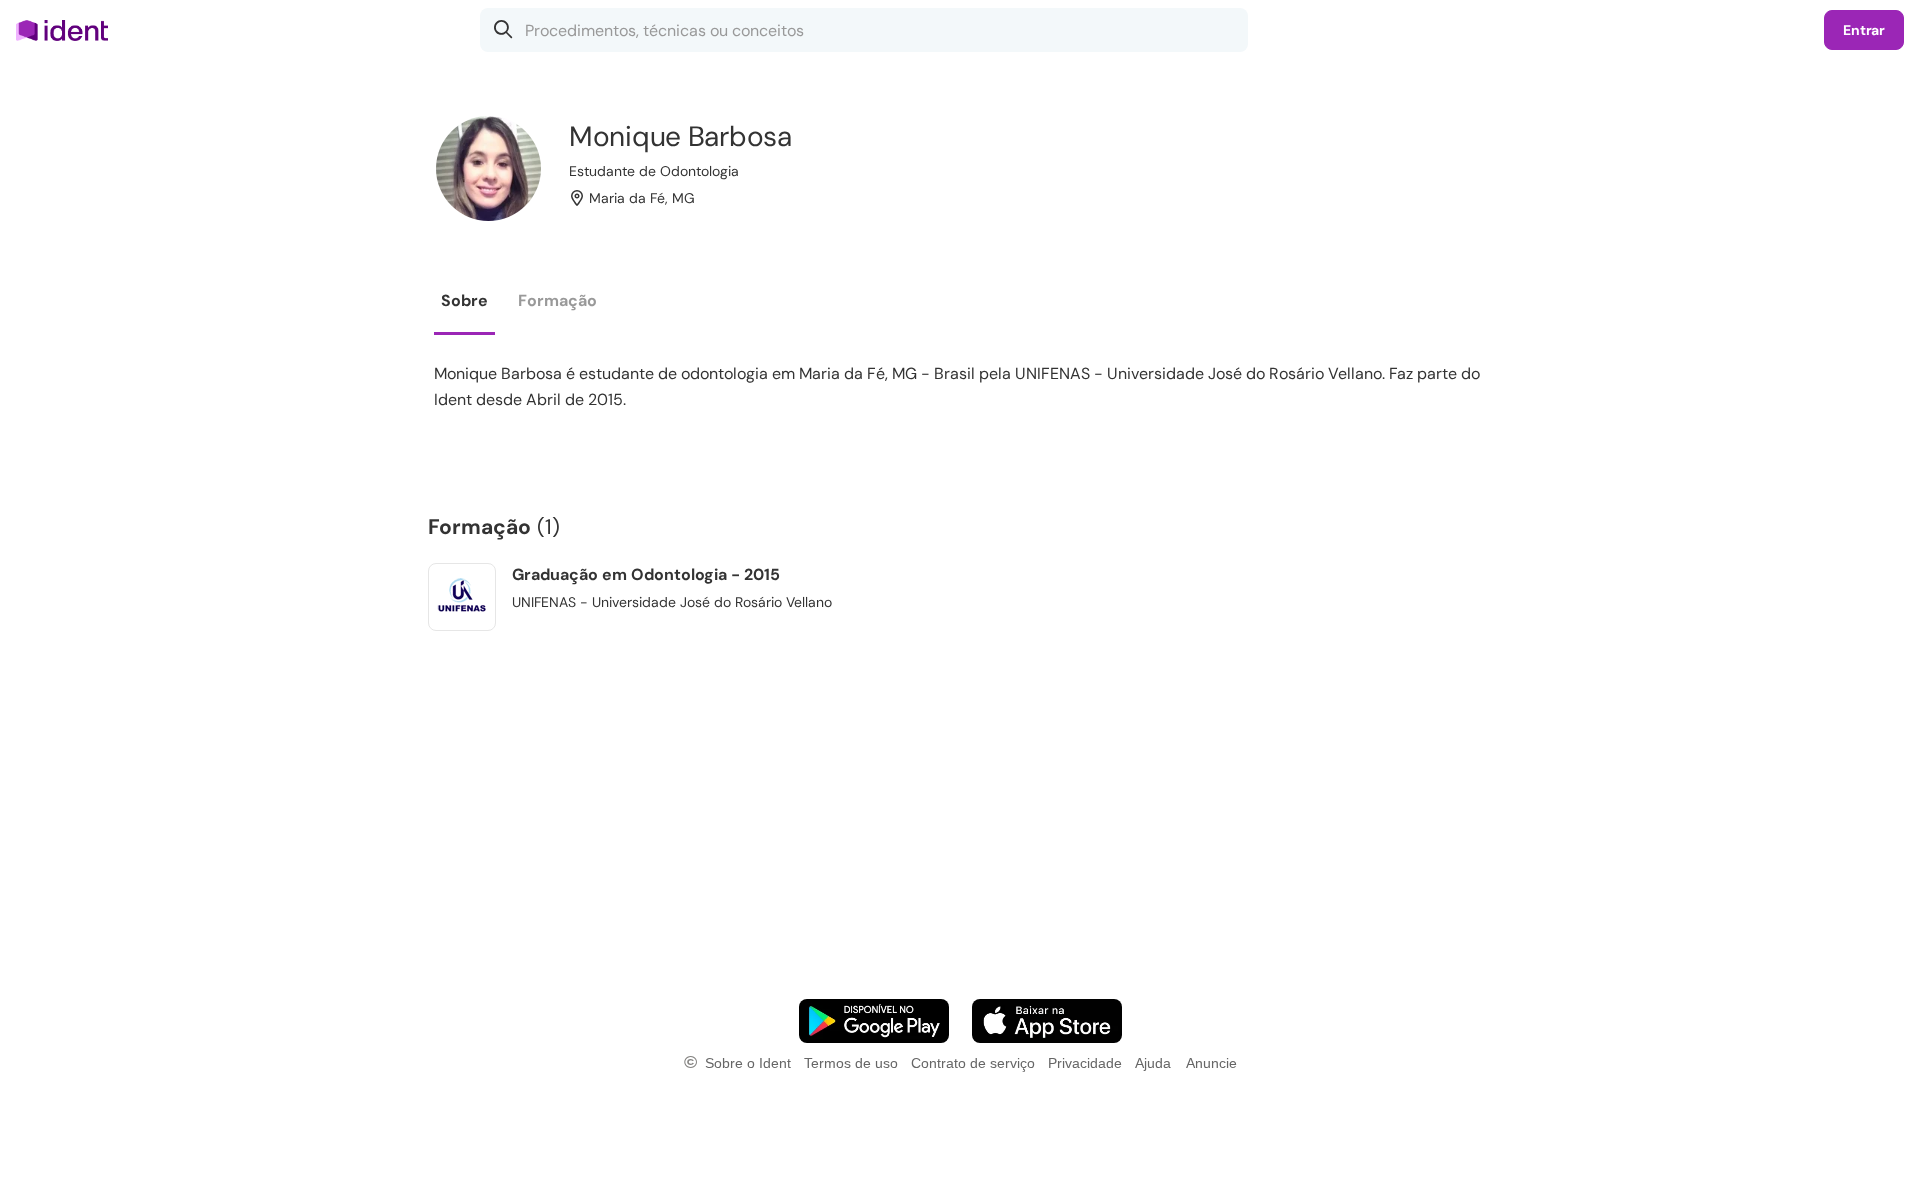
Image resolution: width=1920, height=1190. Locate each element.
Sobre (464, 300)
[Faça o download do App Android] (874, 1021)
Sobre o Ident (748, 1063)
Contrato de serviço (973, 1063)
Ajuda (1153, 1063)
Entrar (1864, 30)
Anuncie (1211, 1063)
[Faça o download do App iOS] (1047, 1021)
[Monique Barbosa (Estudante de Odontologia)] (488, 168)
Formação (557, 300)
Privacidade (1085, 1063)
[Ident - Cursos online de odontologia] (68, 30)
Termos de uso (851, 1063)
